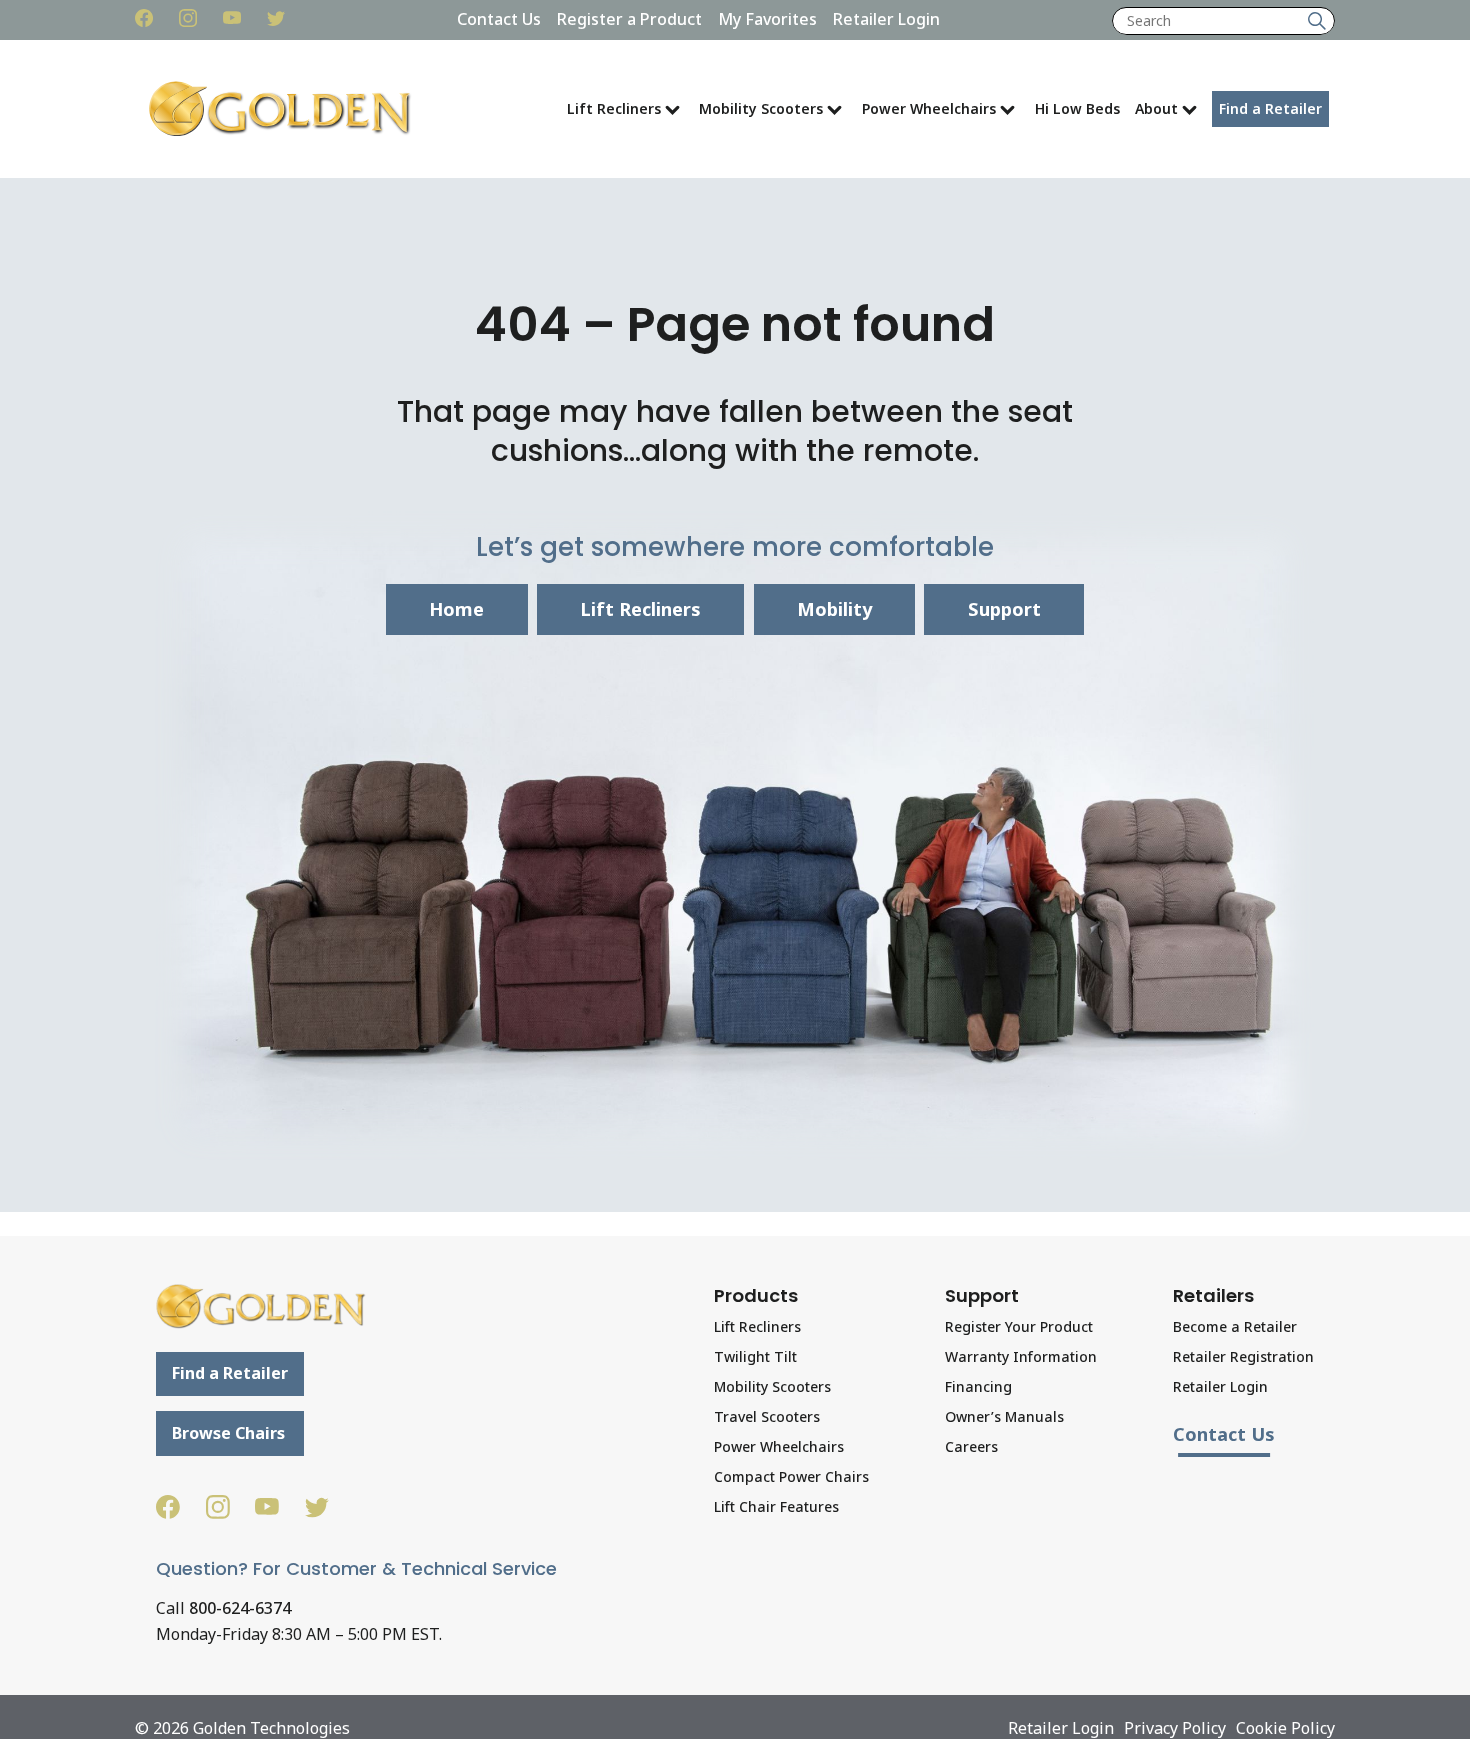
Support (1004, 609)
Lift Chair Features (776, 1506)
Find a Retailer (1270, 108)
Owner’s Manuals (1004, 1416)
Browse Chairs (228, 1433)
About (1156, 108)
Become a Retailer (1235, 1326)
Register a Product (629, 19)
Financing (978, 1386)
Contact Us (499, 19)
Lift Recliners (614, 108)
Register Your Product (1019, 1326)
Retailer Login (886, 19)
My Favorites (767, 19)
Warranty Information (1021, 1356)
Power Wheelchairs (929, 108)
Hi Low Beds (1077, 108)
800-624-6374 (240, 1608)
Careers (971, 1446)
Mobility (834, 609)
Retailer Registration (1243, 1356)
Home (456, 609)
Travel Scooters (767, 1416)
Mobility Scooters (761, 108)
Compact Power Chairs (791, 1476)
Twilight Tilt (755, 1356)
